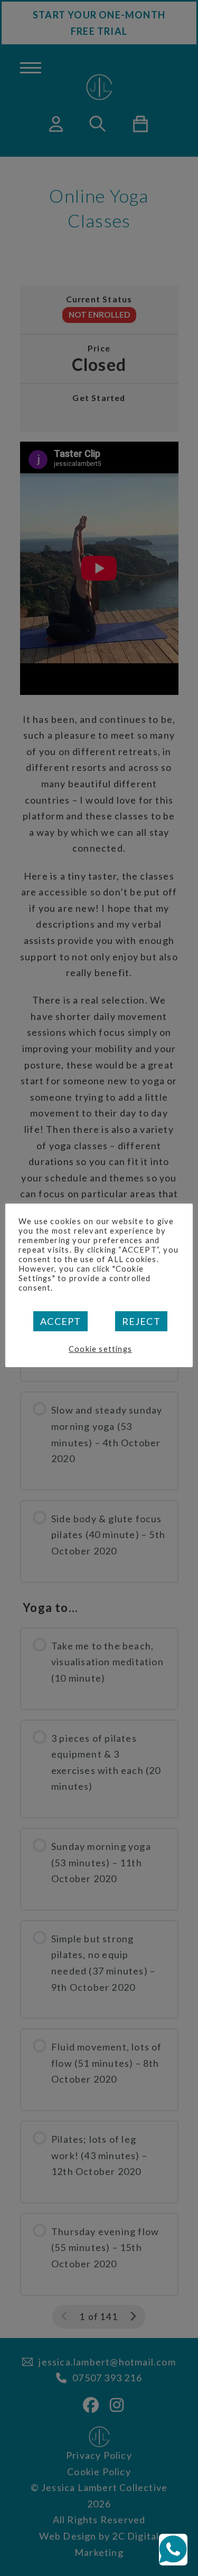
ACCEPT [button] (60, 1321)
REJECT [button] (141, 1321)
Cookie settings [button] (100, 1349)
